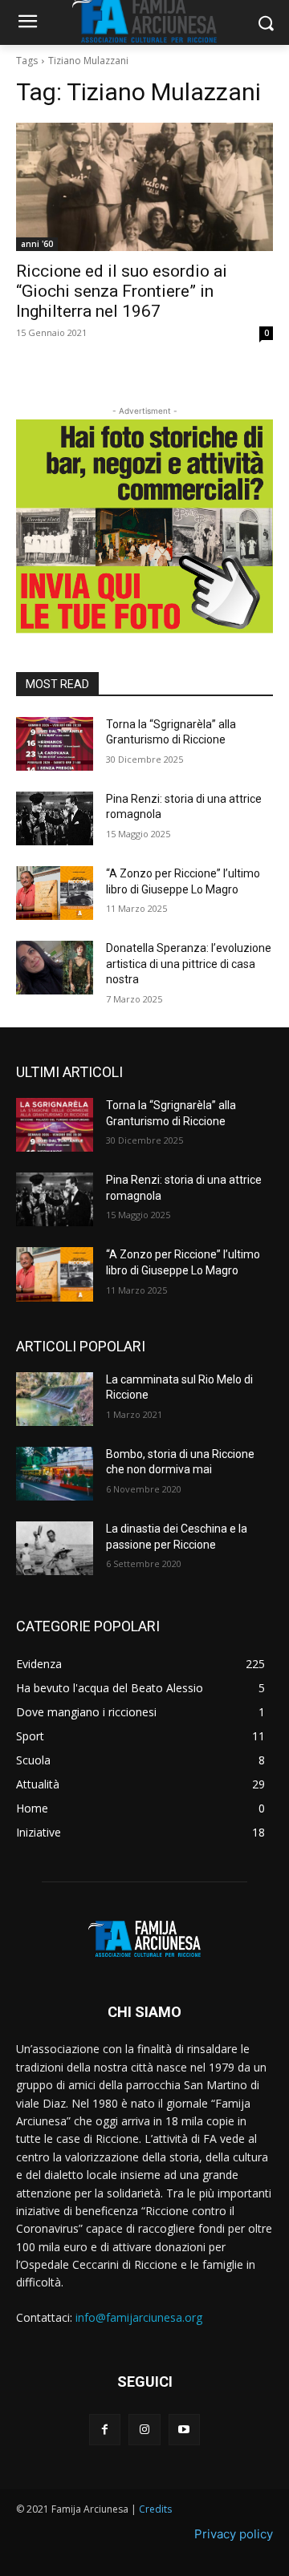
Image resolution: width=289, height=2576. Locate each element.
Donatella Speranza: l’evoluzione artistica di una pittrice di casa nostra (189, 964)
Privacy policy (234, 2534)
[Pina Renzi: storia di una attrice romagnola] (55, 818)
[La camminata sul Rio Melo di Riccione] (55, 1399)
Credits (155, 2509)
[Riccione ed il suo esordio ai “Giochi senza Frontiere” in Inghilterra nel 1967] (144, 187)
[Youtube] (184, 2430)
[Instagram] (144, 2430)
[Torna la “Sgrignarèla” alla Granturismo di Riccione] (55, 744)
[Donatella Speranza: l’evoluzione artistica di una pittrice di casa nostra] (55, 968)
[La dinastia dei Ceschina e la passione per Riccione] (55, 1548)
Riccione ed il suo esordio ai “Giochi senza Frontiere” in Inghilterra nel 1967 (122, 291)
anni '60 (37, 244)
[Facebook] (105, 2430)
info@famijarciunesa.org (139, 2317)
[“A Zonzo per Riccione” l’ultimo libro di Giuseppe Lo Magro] (55, 893)
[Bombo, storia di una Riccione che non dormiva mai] (55, 1474)
